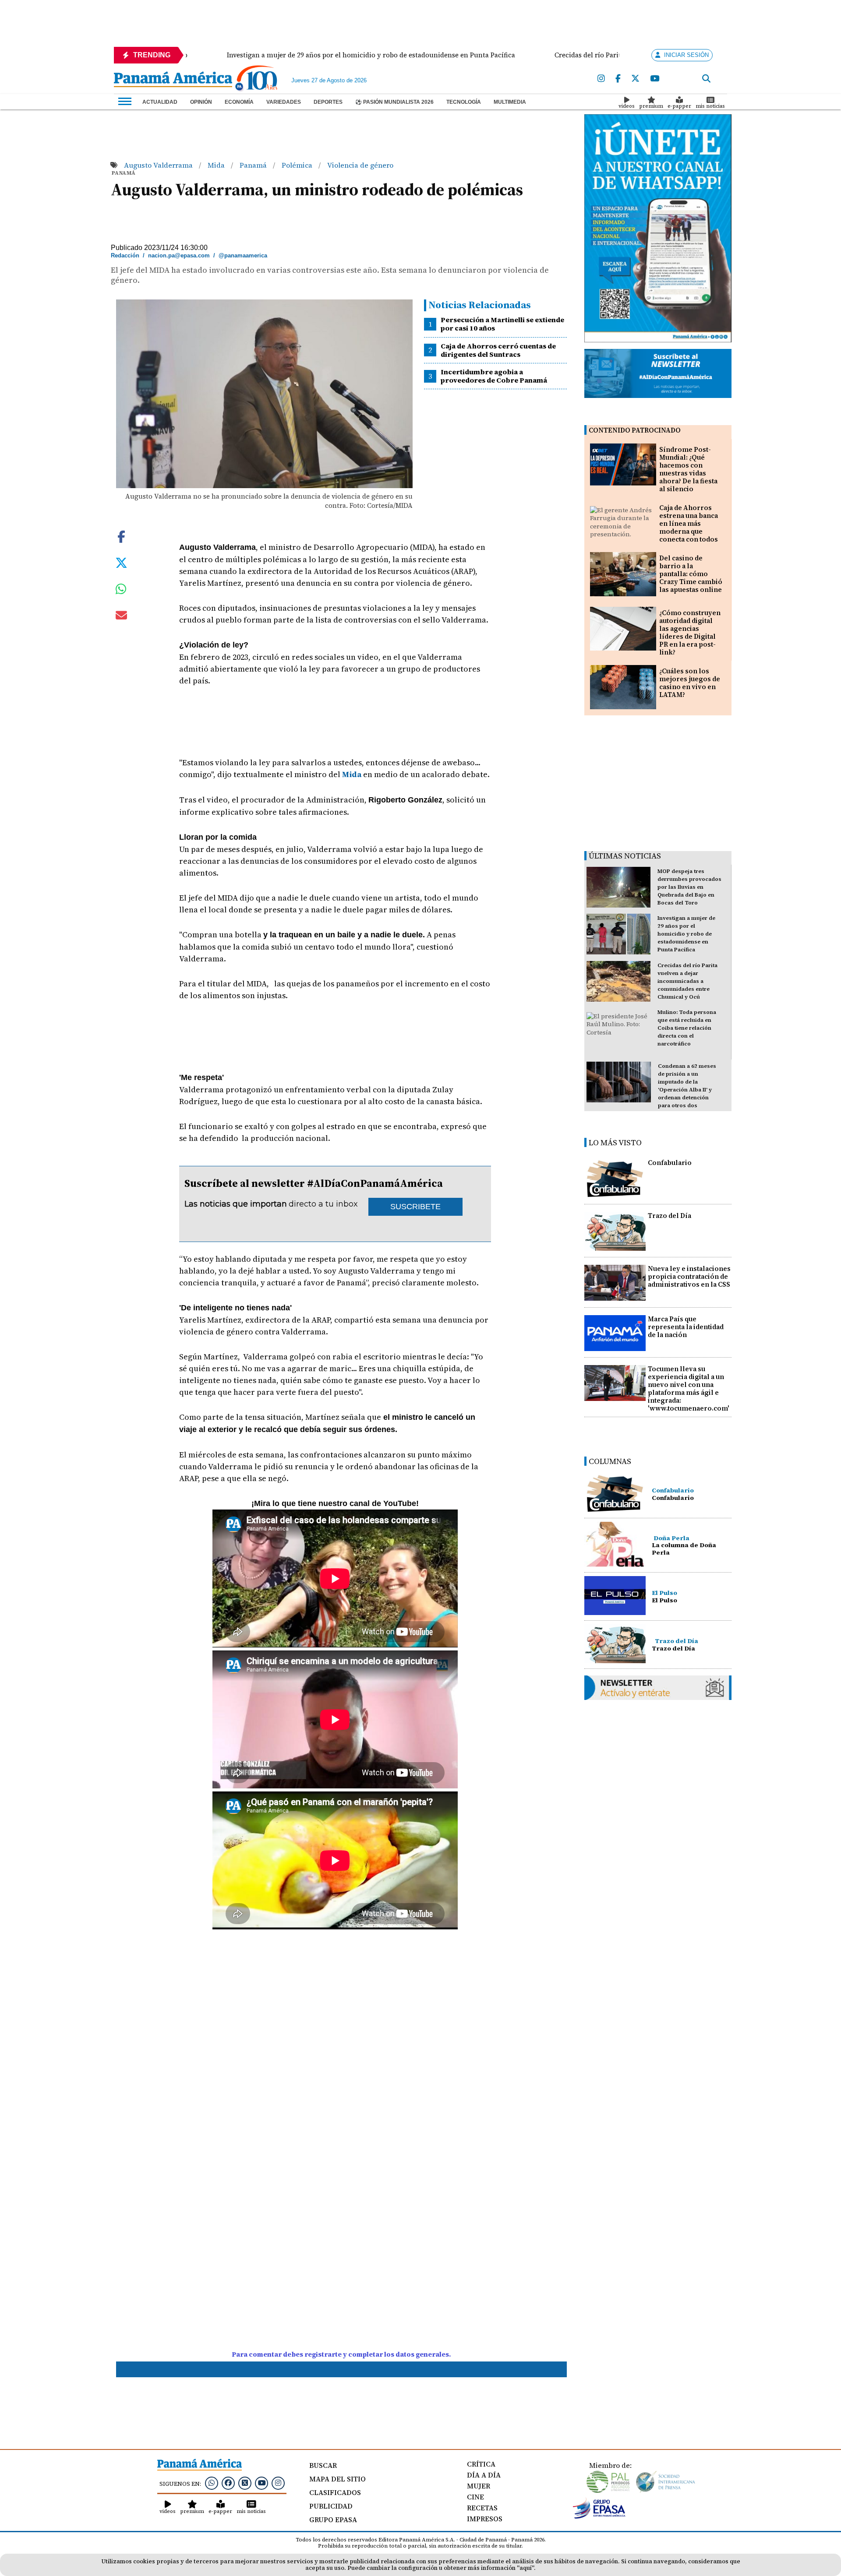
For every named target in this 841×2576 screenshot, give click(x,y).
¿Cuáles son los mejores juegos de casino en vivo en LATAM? (690, 683)
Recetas (482, 2508)
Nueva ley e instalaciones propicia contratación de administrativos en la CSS (689, 1276)
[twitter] (635, 79)
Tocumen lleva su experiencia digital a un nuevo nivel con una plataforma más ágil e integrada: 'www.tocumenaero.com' (689, 1388)
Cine (475, 2497)
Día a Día (484, 2475)
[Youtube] (655, 79)
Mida (217, 165)
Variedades (284, 102)
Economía (239, 102)
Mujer (479, 2486)
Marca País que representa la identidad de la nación (686, 1327)
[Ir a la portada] (173, 80)
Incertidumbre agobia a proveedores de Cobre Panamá (494, 376)
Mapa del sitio (337, 2479)
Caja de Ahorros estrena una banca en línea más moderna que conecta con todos (689, 523)
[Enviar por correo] (121, 617)
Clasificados (335, 2492)
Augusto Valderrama (159, 165)
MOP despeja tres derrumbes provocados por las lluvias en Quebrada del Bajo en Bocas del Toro (689, 887)
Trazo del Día (670, 1216)
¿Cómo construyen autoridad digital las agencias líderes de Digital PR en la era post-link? (690, 632)
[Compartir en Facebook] (121, 536)
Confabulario (670, 1163)
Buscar (323, 2465)
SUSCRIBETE (415, 1207)
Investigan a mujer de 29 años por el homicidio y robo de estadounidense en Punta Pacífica (686, 934)
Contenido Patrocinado (635, 430)
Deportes (328, 102)
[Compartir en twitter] (121, 562)
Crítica (481, 2464)
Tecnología (464, 102)
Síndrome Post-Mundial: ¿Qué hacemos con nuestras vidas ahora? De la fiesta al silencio (688, 469)
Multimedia (510, 102)
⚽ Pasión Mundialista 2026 (394, 102)
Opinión (201, 102)
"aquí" (525, 2568)
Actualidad (160, 102)
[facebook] (618, 79)
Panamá (254, 165)
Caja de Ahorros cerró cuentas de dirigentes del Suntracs (498, 350)
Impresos (485, 2519)
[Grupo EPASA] (599, 2516)
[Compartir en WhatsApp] (121, 591)
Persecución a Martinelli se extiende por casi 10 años (502, 324)
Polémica (298, 165)
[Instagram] (601, 79)
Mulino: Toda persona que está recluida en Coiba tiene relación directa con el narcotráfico (687, 1028)
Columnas (610, 1461)
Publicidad (331, 2506)
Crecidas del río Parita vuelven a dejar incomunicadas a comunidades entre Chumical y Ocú (687, 981)
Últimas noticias (625, 856)
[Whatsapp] (212, 2483)
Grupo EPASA (333, 2520)
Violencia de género (360, 165)
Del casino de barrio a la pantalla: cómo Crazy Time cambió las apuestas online (691, 574)
